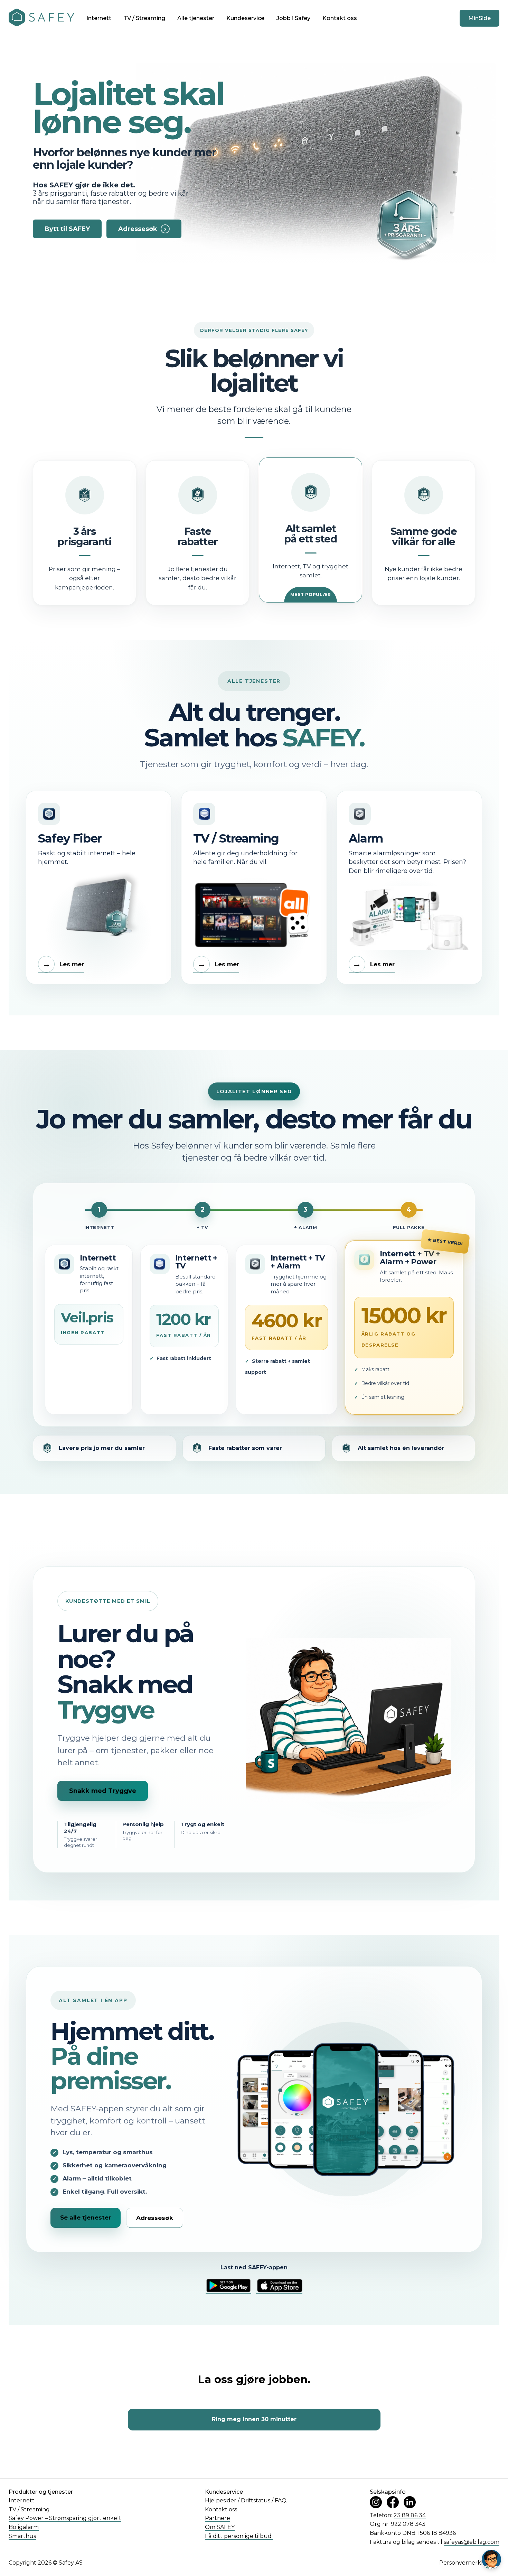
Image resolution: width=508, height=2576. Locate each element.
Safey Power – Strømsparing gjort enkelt (65, 2518)
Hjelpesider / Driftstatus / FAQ (246, 2500)
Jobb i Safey (293, 18)
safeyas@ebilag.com (472, 2542)
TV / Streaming (144, 18)
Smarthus (22, 2536)
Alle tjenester (196, 18)
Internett (99, 18)
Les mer (63, 964)
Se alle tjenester (86, 2217)
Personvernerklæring (469, 2563)
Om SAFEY (220, 2527)
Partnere (218, 2518)
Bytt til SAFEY (67, 229)
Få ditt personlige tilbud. (239, 2536)
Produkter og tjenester (41, 2492)
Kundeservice (245, 18)
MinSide (479, 18)
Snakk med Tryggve (103, 1791)
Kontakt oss (340, 18)
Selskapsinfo (388, 2492)
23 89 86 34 (410, 2515)
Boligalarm (24, 2527)
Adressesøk (142, 229)
